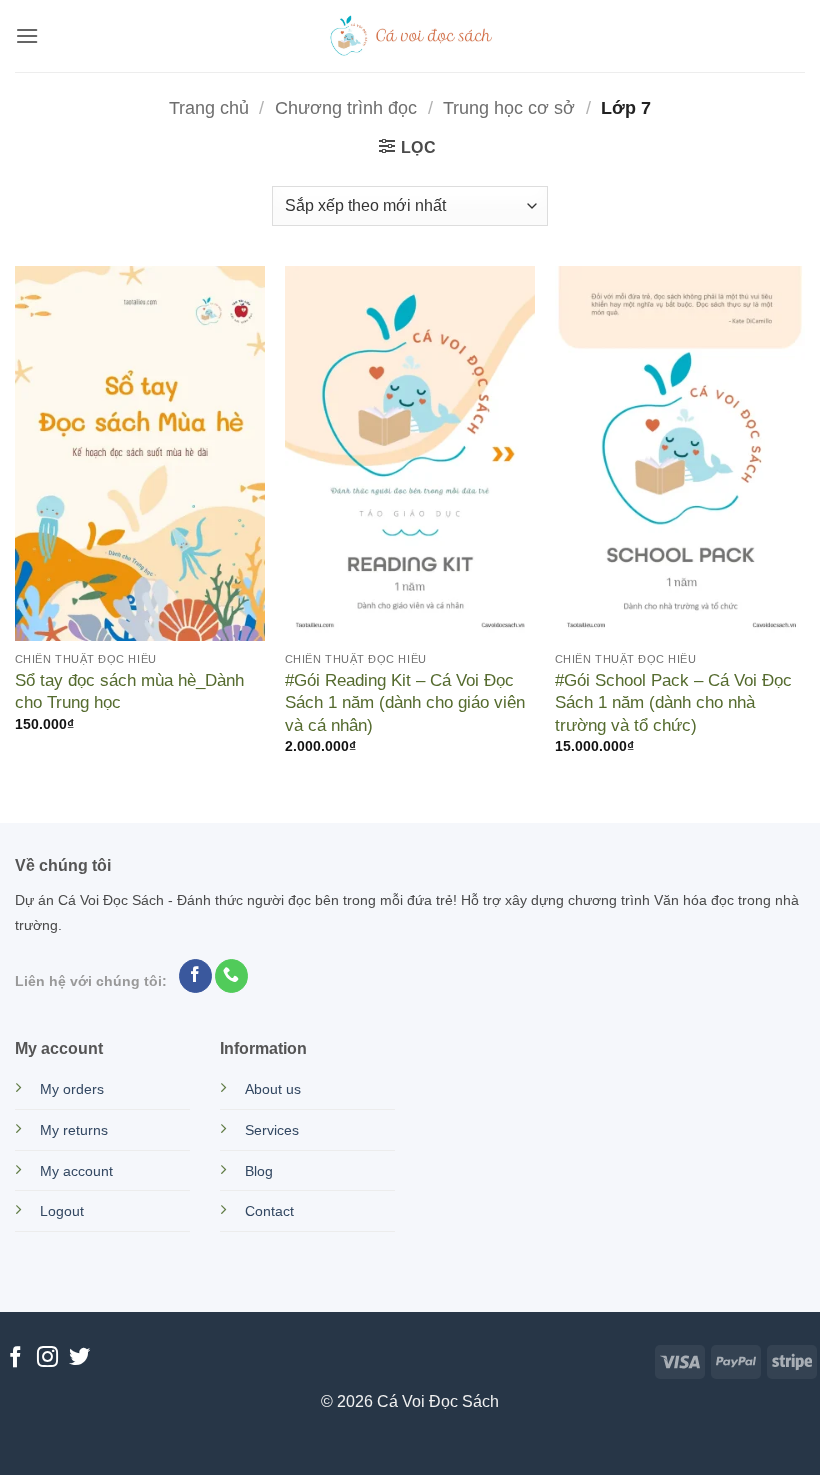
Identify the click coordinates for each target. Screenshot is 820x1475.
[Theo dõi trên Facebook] (195, 976)
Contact (269, 1211)
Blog (259, 1171)
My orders (72, 1089)
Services (272, 1130)
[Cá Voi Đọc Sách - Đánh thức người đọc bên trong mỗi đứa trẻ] (410, 36)
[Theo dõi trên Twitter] (79, 1358)
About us (273, 1089)
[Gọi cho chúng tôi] (231, 976)
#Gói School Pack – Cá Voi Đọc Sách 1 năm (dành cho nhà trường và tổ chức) (673, 702)
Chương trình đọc (346, 107)
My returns (74, 1130)
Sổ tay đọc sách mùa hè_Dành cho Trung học (129, 691)
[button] (27, 35)
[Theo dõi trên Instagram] (47, 1358)
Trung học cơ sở (509, 107)
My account (76, 1171)
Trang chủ (209, 107)
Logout (62, 1211)
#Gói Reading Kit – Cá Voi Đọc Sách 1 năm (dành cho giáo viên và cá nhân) (405, 702)
